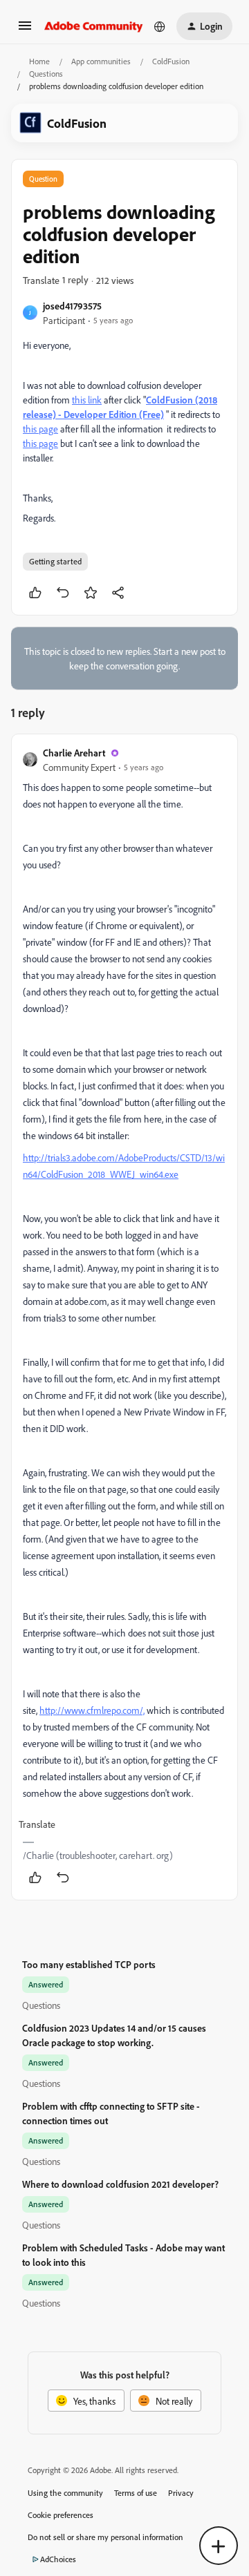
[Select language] (160, 26)
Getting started (55, 561)
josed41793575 (72, 306)
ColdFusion (171, 61)
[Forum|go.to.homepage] (94, 26)
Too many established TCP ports (89, 1964)
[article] (124, 1317)
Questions (46, 74)
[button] (25, 30)
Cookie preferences (61, 2515)
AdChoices (58, 2559)
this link (87, 400)
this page (40, 429)
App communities (101, 61)
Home (39, 61)
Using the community (65, 2493)
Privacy (181, 2493)
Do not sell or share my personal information (105, 2537)
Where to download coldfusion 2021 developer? (120, 2184)
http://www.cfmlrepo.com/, (92, 1710)
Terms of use (136, 2493)
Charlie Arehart (74, 753)
